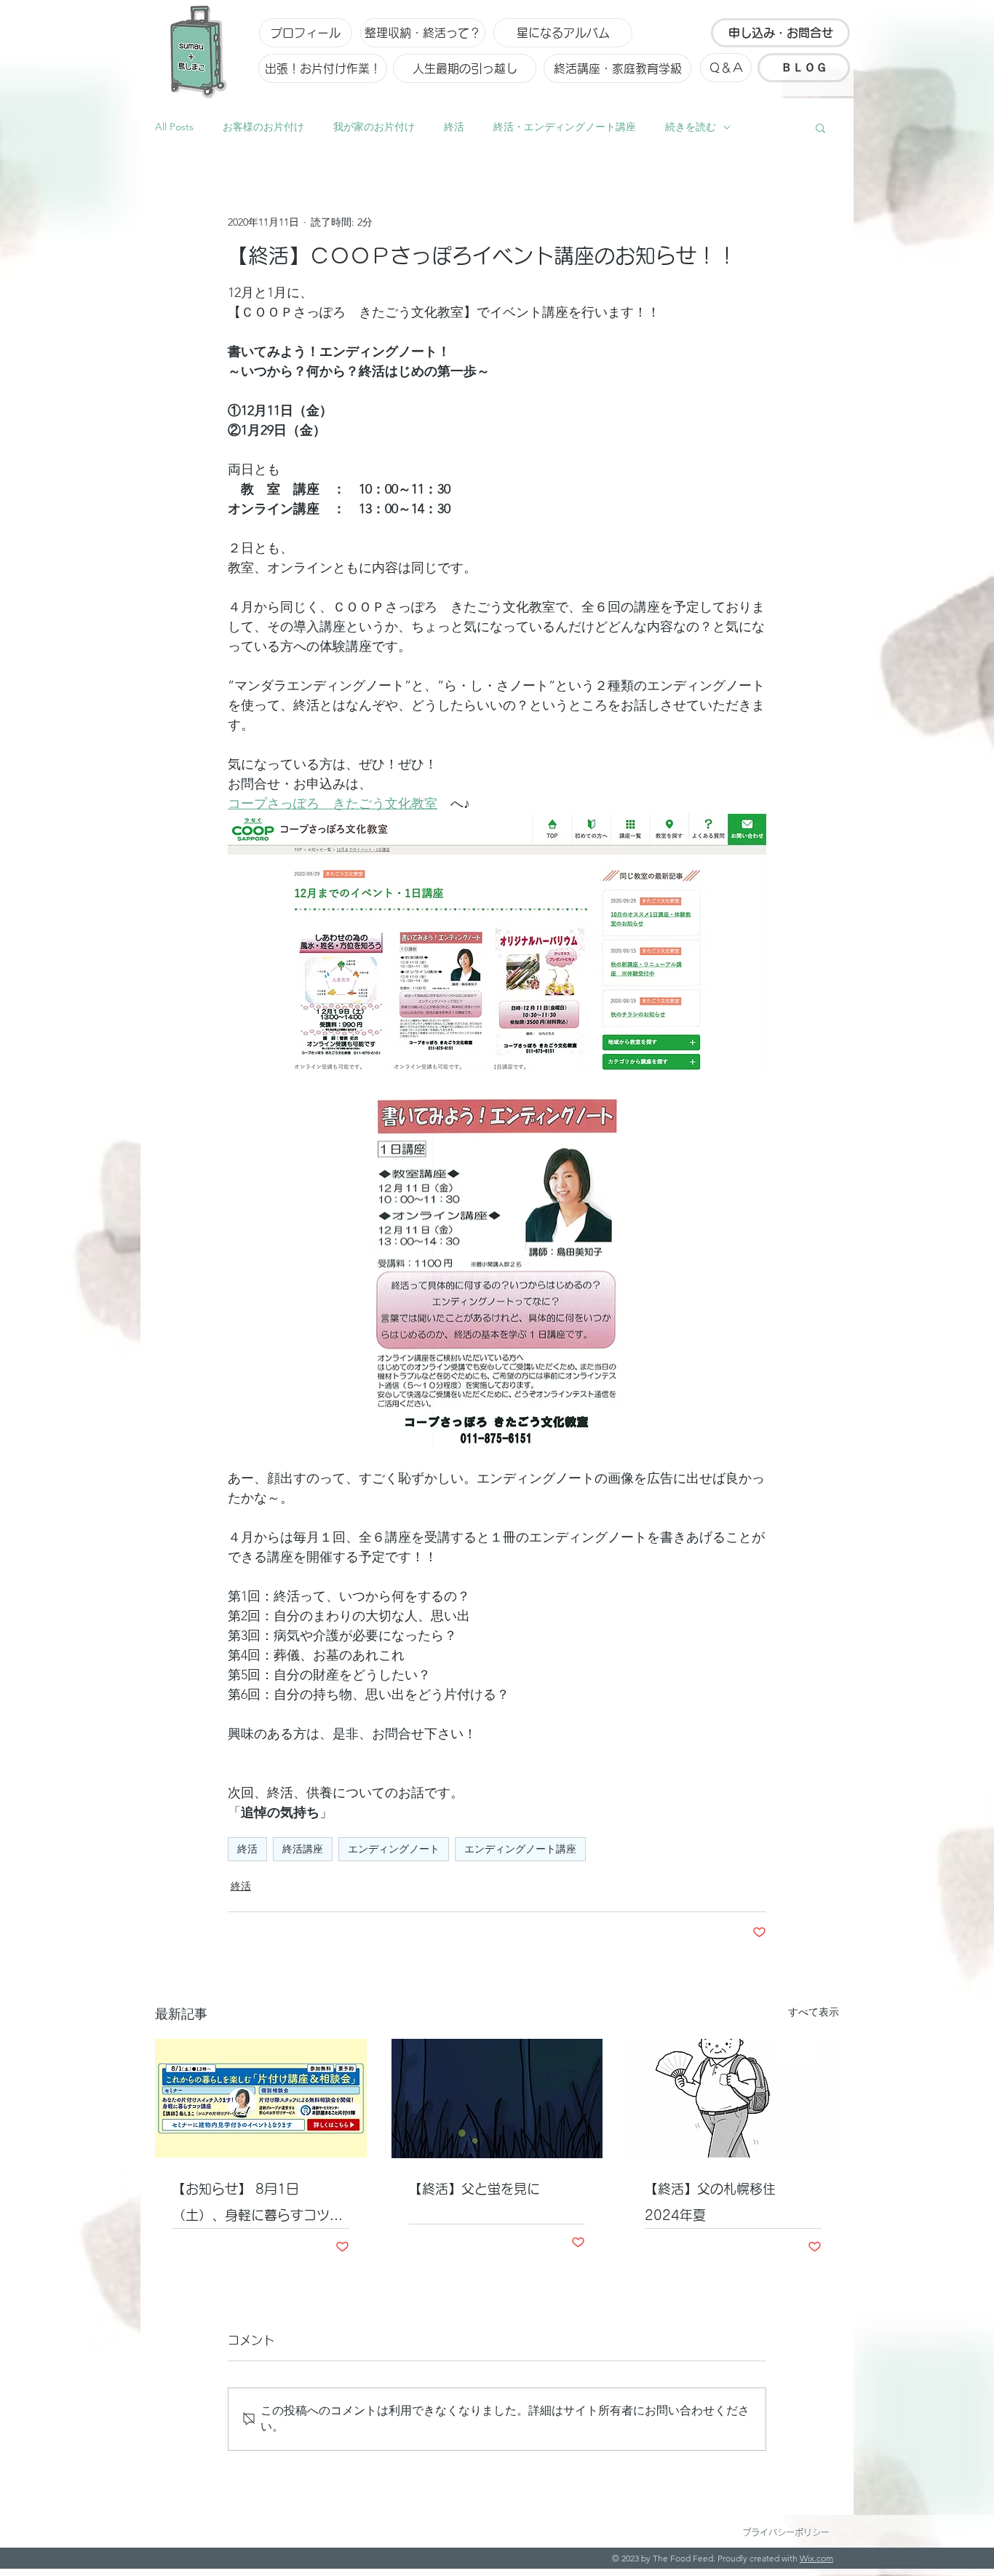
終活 (454, 127)
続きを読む (691, 127)
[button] (820, 127)
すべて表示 (814, 2012)
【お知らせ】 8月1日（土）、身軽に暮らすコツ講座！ (258, 2205)
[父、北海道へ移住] (733, 2098)
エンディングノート (394, 1849)
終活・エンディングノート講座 (565, 127)
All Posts (174, 127)
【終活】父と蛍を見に (474, 2189)
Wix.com (816, 2558)
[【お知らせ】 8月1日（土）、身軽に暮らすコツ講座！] (261, 2098)
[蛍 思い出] (497, 2099)
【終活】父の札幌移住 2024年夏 (717, 2202)
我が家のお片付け (374, 127)
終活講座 (303, 1849)
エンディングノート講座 (520, 1849)
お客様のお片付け (263, 127)
